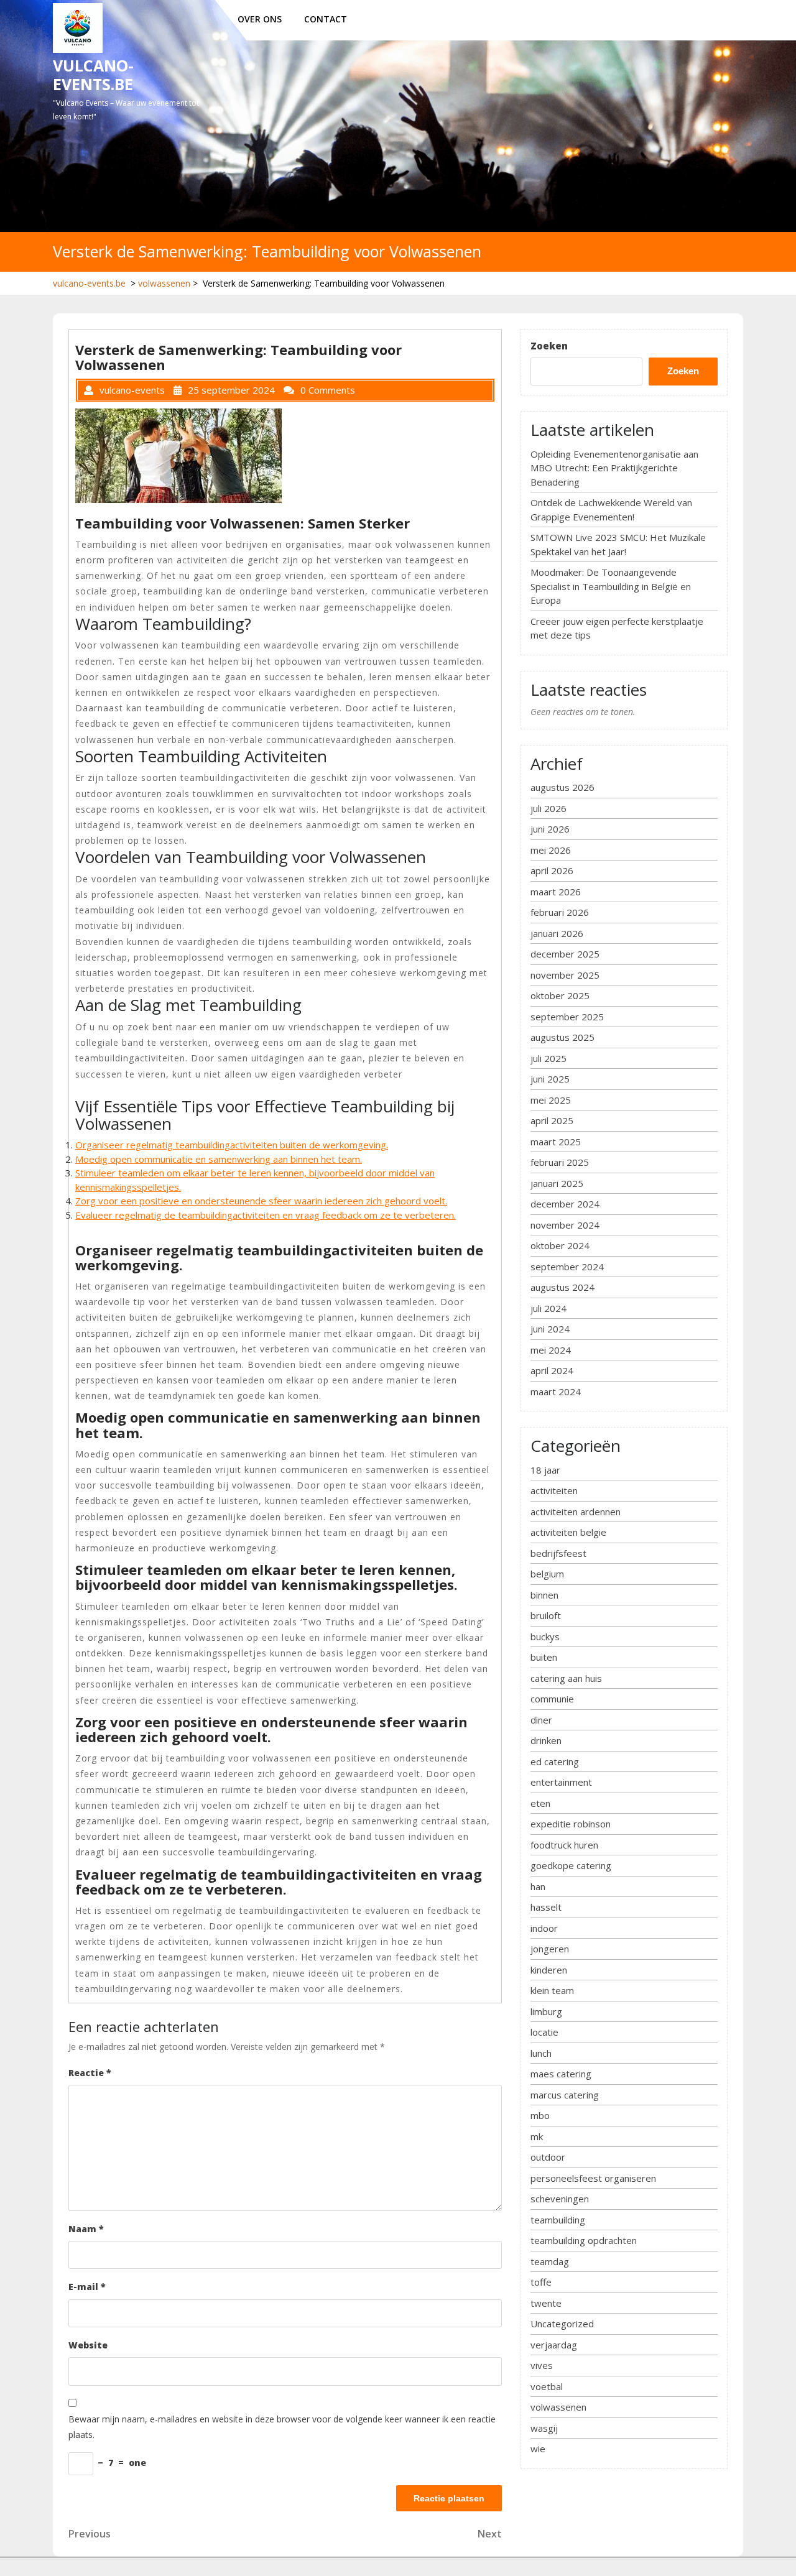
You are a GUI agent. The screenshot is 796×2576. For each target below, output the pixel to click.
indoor (544, 1928)
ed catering (555, 1761)
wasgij (544, 2428)
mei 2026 (551, 850)
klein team (552, 1990)
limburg (546, 2011)
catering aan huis (566, 1678)
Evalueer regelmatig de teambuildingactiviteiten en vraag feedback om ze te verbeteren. (266, 1215)
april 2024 (552, 1370)
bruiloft (546, 1615)
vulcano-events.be (93, 75)
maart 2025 (556, 1142)
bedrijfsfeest (558, 1553)
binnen (544, 1595)
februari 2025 (560, 1162)
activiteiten (554, 1490)
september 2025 (567, 1017)
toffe (541, 2282)
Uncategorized (562, 2324)
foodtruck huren (564, 1845)
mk (537, 2136)
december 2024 (565, 1204)
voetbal (547, 2386)
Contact (326, 19)
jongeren (550, 1949)
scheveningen (560, 2199)
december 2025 (565, 954)
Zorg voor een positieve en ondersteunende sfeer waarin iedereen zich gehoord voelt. (261, 1201)
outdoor (548, 2157)
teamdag (550, 2261)
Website (88, 2345)
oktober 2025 (560, 995)
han (538, 1886)
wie (538, 2449)
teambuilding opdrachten (584, 2240)
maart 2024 (556, 1392)
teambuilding (558, 2220)
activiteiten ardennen (576, 1512)
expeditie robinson (571, 1824)
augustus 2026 (562, 787)
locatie (544, 2032)
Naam (86, 2229)
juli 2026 (548, 808)
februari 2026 (560, 912)
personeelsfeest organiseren (593, 2178)
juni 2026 (550, 829)
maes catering (561, 2074)
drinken (546, 1740)
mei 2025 (551, 1100)
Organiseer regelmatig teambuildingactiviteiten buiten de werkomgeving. (232, 1145)
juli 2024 (548, 1308)
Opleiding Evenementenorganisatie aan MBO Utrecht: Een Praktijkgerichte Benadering (614, 468)
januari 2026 (557, 933)
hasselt (546, 1907)
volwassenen (164, 283)
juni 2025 (550, 1079)
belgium (547, 1574)
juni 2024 (550, 1329)
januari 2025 (557, 1183)
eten (540, 1803)
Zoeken (549, 346)
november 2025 (565, 975)
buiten (544, 1657)
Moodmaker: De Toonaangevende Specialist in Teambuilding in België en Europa (611, 586)
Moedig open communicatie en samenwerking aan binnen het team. (219, 1159)
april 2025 (552, 1120)
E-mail (87, 2287)
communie (552, 1699)
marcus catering (565, 2095)
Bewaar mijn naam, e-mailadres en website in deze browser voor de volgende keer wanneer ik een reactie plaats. (282, 2427)
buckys (545, 1637)
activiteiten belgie (568, 1532)
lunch (541, 2053)
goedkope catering (571, 1865)
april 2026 (552, 870)
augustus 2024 (562, 1287)
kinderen (549, 1970)
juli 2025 (548, 1058)
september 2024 (567, 1267)
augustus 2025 (562, 1037)
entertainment (561, 1782)
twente (546, 2303)
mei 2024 (551, 1350)
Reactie (90, 2073)
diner (541, 1720)
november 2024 (565, 1225)
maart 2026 (556, 892)
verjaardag (554, 2345)
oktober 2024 (560, 1245)
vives (542, 2365)
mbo (540, 2115)
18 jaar (545, 1470)
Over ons (260, 19)
